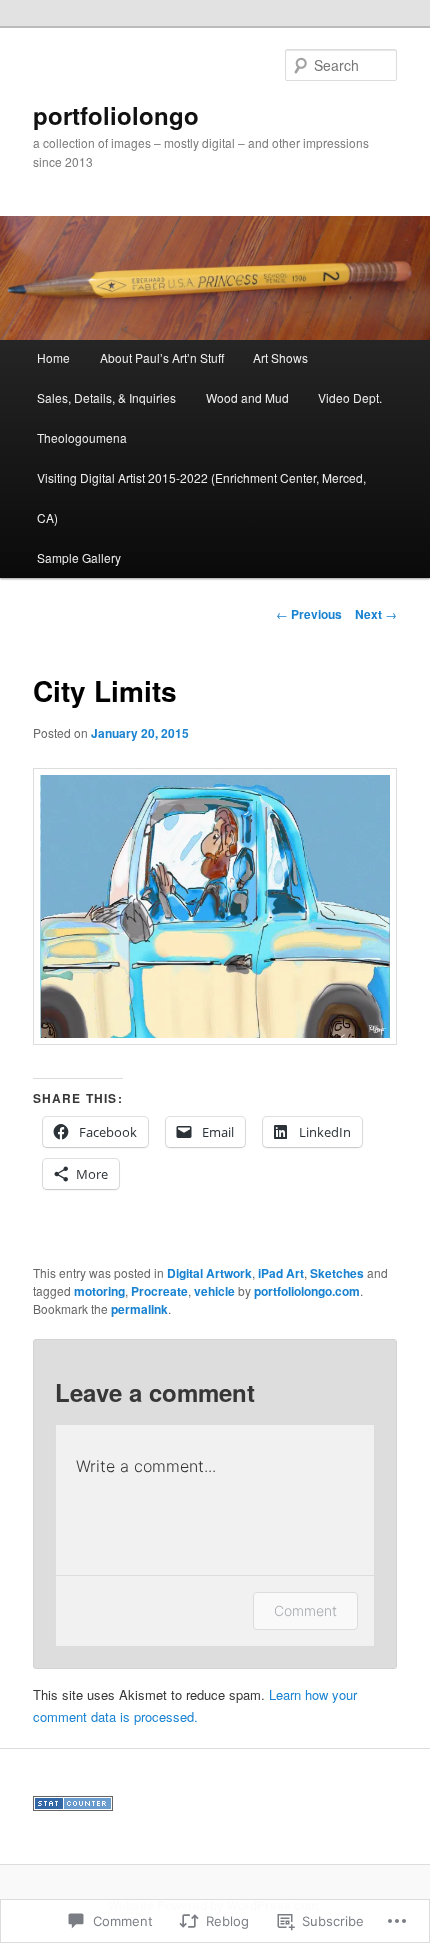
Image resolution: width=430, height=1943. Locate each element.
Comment (305, 1610)
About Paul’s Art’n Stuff (162, 357)
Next (376, 614)
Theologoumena (82, 437)
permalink (139, 1309)
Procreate (159, 1291)
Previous (309, 614)
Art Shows (280, 357)
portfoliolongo (116, 115)
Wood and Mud (247, 397)
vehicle (214, 1291)
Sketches (337, 1273)
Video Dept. (350, 397)
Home (53, 357)
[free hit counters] (73, 1806)
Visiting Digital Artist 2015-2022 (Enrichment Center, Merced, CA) (201, 497)
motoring (99, 1291)
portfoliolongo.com (307, 1291)
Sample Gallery (79, 557)
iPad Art (281, 1273)
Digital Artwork (209, 1273)
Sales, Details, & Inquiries (106, 397)
